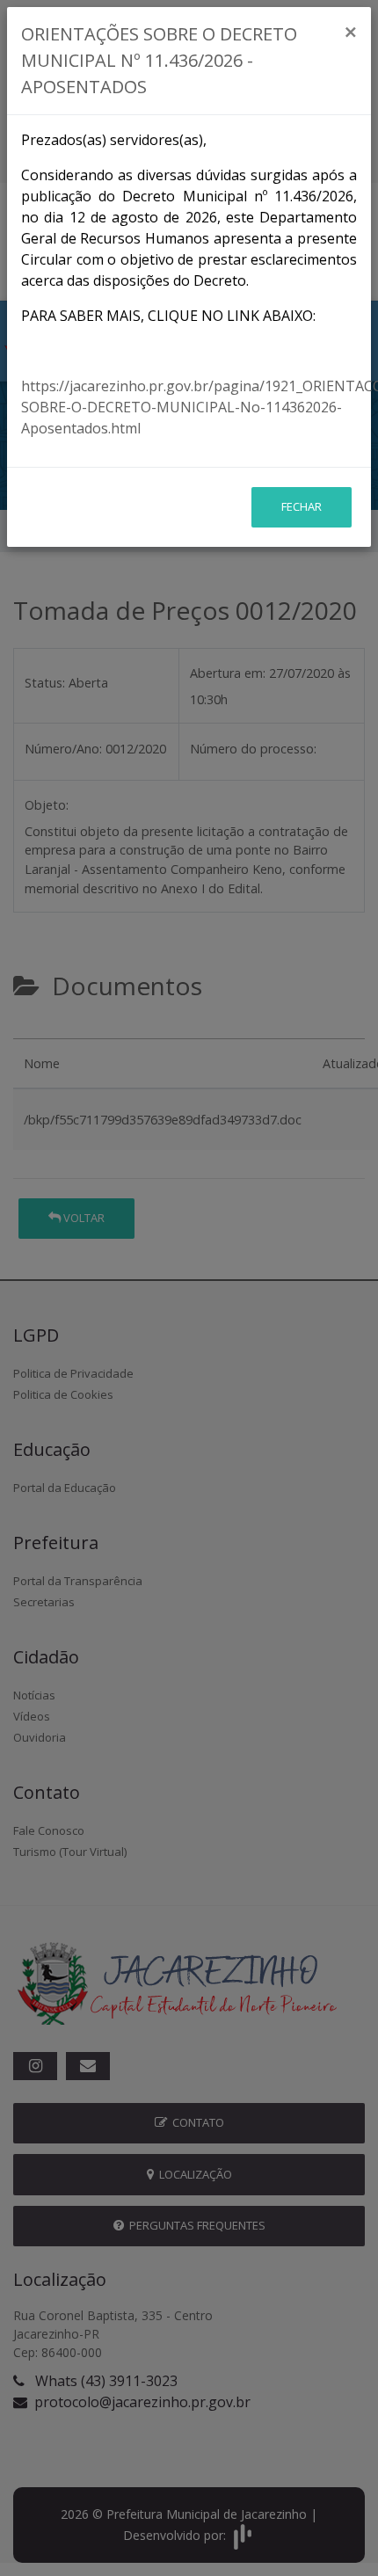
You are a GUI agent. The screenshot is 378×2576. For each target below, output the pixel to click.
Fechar (302, 506)
